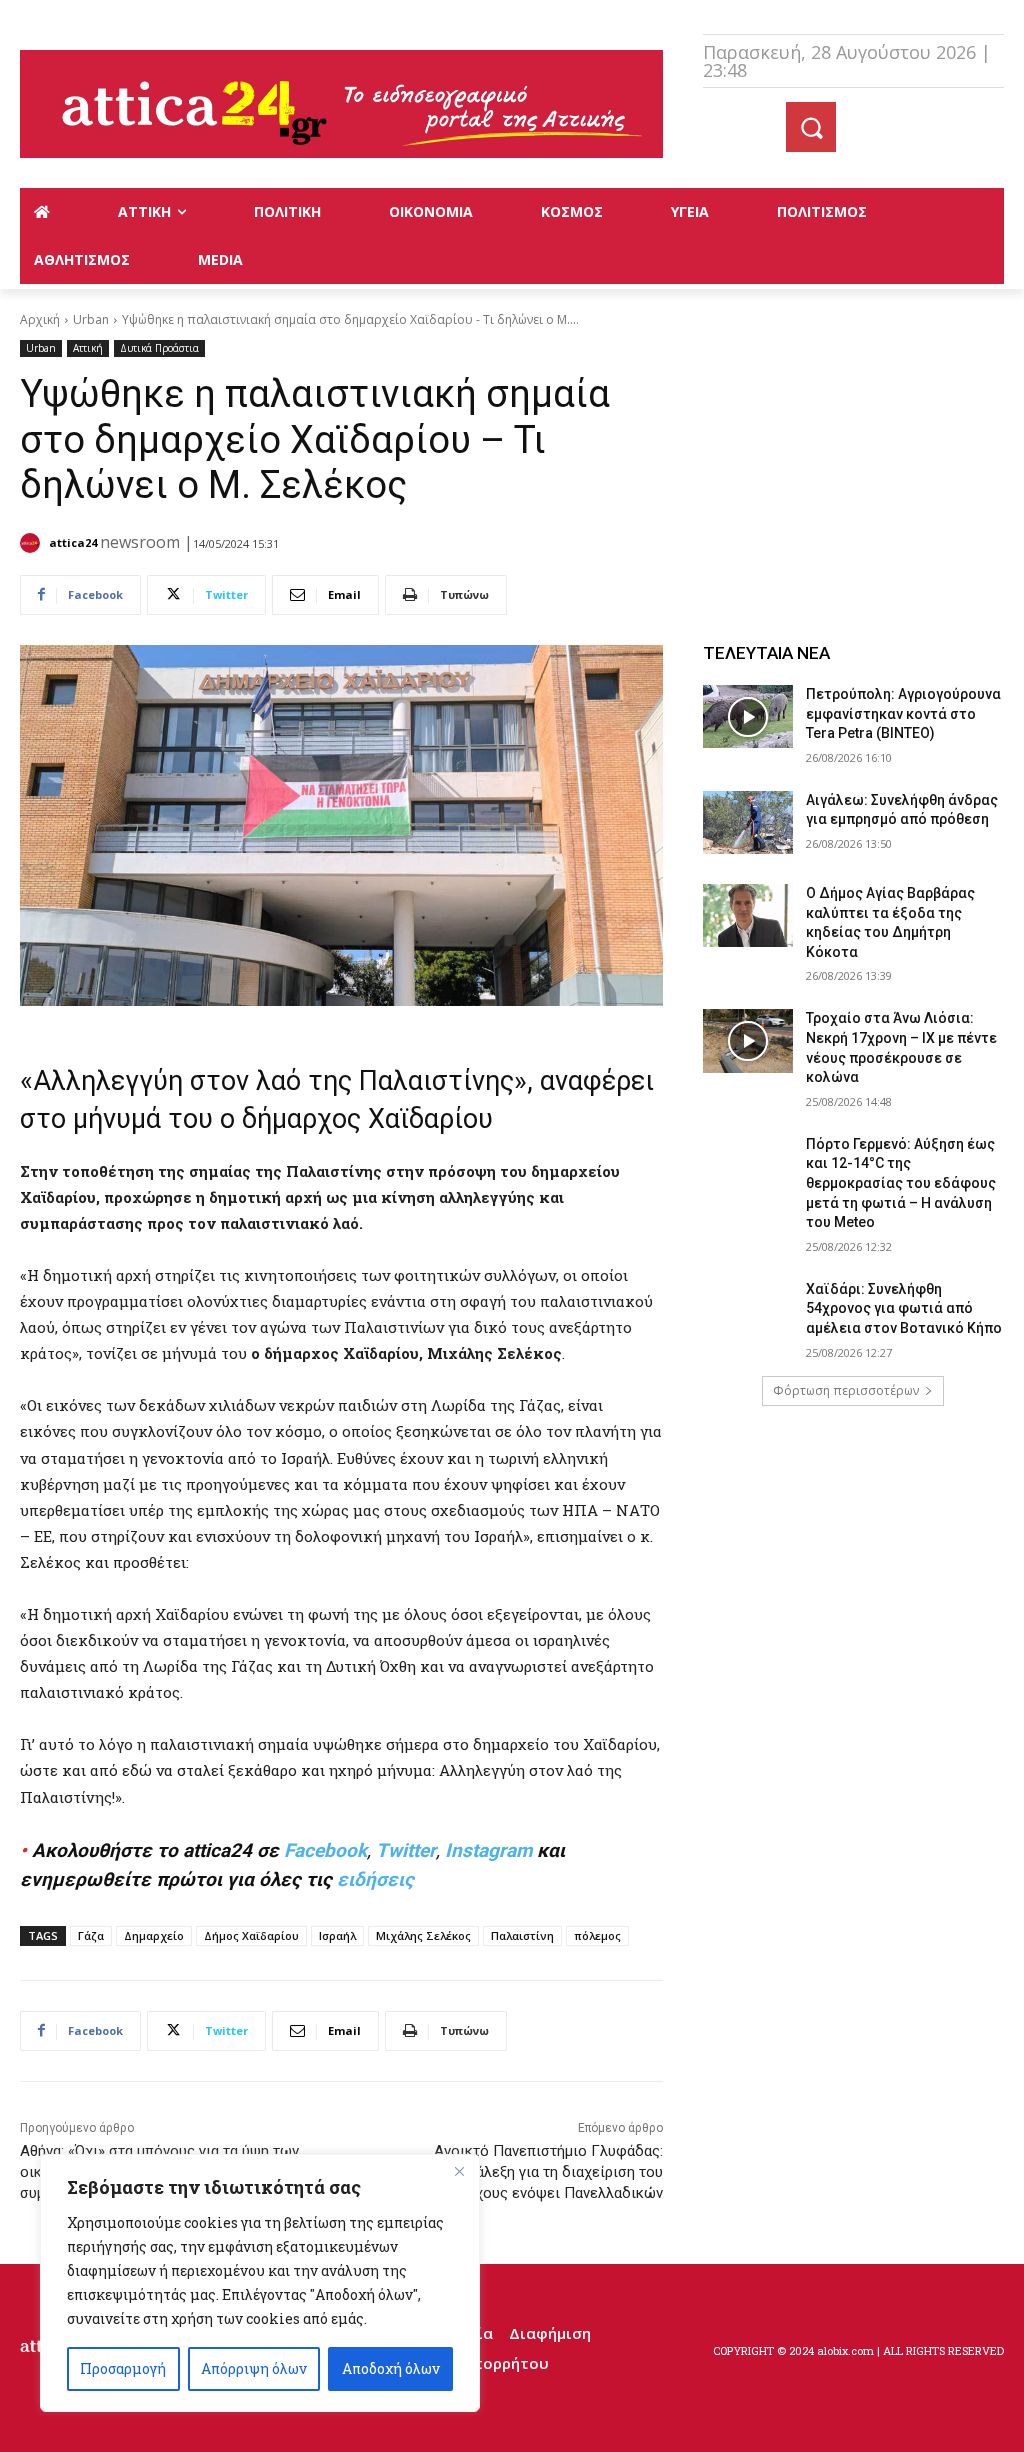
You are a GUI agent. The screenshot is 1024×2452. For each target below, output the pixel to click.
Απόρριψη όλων (254, 2368)
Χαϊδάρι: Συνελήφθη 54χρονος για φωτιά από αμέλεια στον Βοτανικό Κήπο (904, 1308)
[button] (811, 127)
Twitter (406, 1850)
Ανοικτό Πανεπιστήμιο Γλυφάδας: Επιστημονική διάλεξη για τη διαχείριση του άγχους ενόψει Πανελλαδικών (515, 2172)
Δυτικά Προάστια (159, 348)
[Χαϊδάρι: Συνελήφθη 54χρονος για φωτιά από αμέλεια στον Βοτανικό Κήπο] (748, 1311)
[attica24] (33, 543)
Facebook (325, 1850)
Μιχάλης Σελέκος (423, 1935)
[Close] (459, 2171)
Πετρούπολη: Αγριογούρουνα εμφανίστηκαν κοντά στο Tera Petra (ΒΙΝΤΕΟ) (903, 713)
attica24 (73, 542)
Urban (91, 319)
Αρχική (40, 319)
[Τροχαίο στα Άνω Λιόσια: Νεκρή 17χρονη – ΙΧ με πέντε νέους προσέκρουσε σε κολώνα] (748, 1040)
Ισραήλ (337, 1935)
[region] (260, 2283)
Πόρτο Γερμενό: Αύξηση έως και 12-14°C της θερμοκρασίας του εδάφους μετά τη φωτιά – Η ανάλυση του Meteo (901, 1183)
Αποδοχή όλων (391, 2368)
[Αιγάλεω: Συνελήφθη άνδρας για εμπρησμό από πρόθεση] (748, 822)
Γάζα (91, 1935)
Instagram (488, 1850)
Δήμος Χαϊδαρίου (251, 1935)
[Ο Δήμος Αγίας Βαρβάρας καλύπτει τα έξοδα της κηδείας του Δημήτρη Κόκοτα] (748, 915)
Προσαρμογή (123, 2368)
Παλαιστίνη (522, 1935)
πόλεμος (597, 1935)
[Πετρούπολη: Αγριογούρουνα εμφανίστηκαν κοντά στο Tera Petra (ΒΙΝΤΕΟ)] (748, 716)
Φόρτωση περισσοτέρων (846, 1390)
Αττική (88, 348)
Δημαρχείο (154, 1935)
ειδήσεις (375, 1879)
